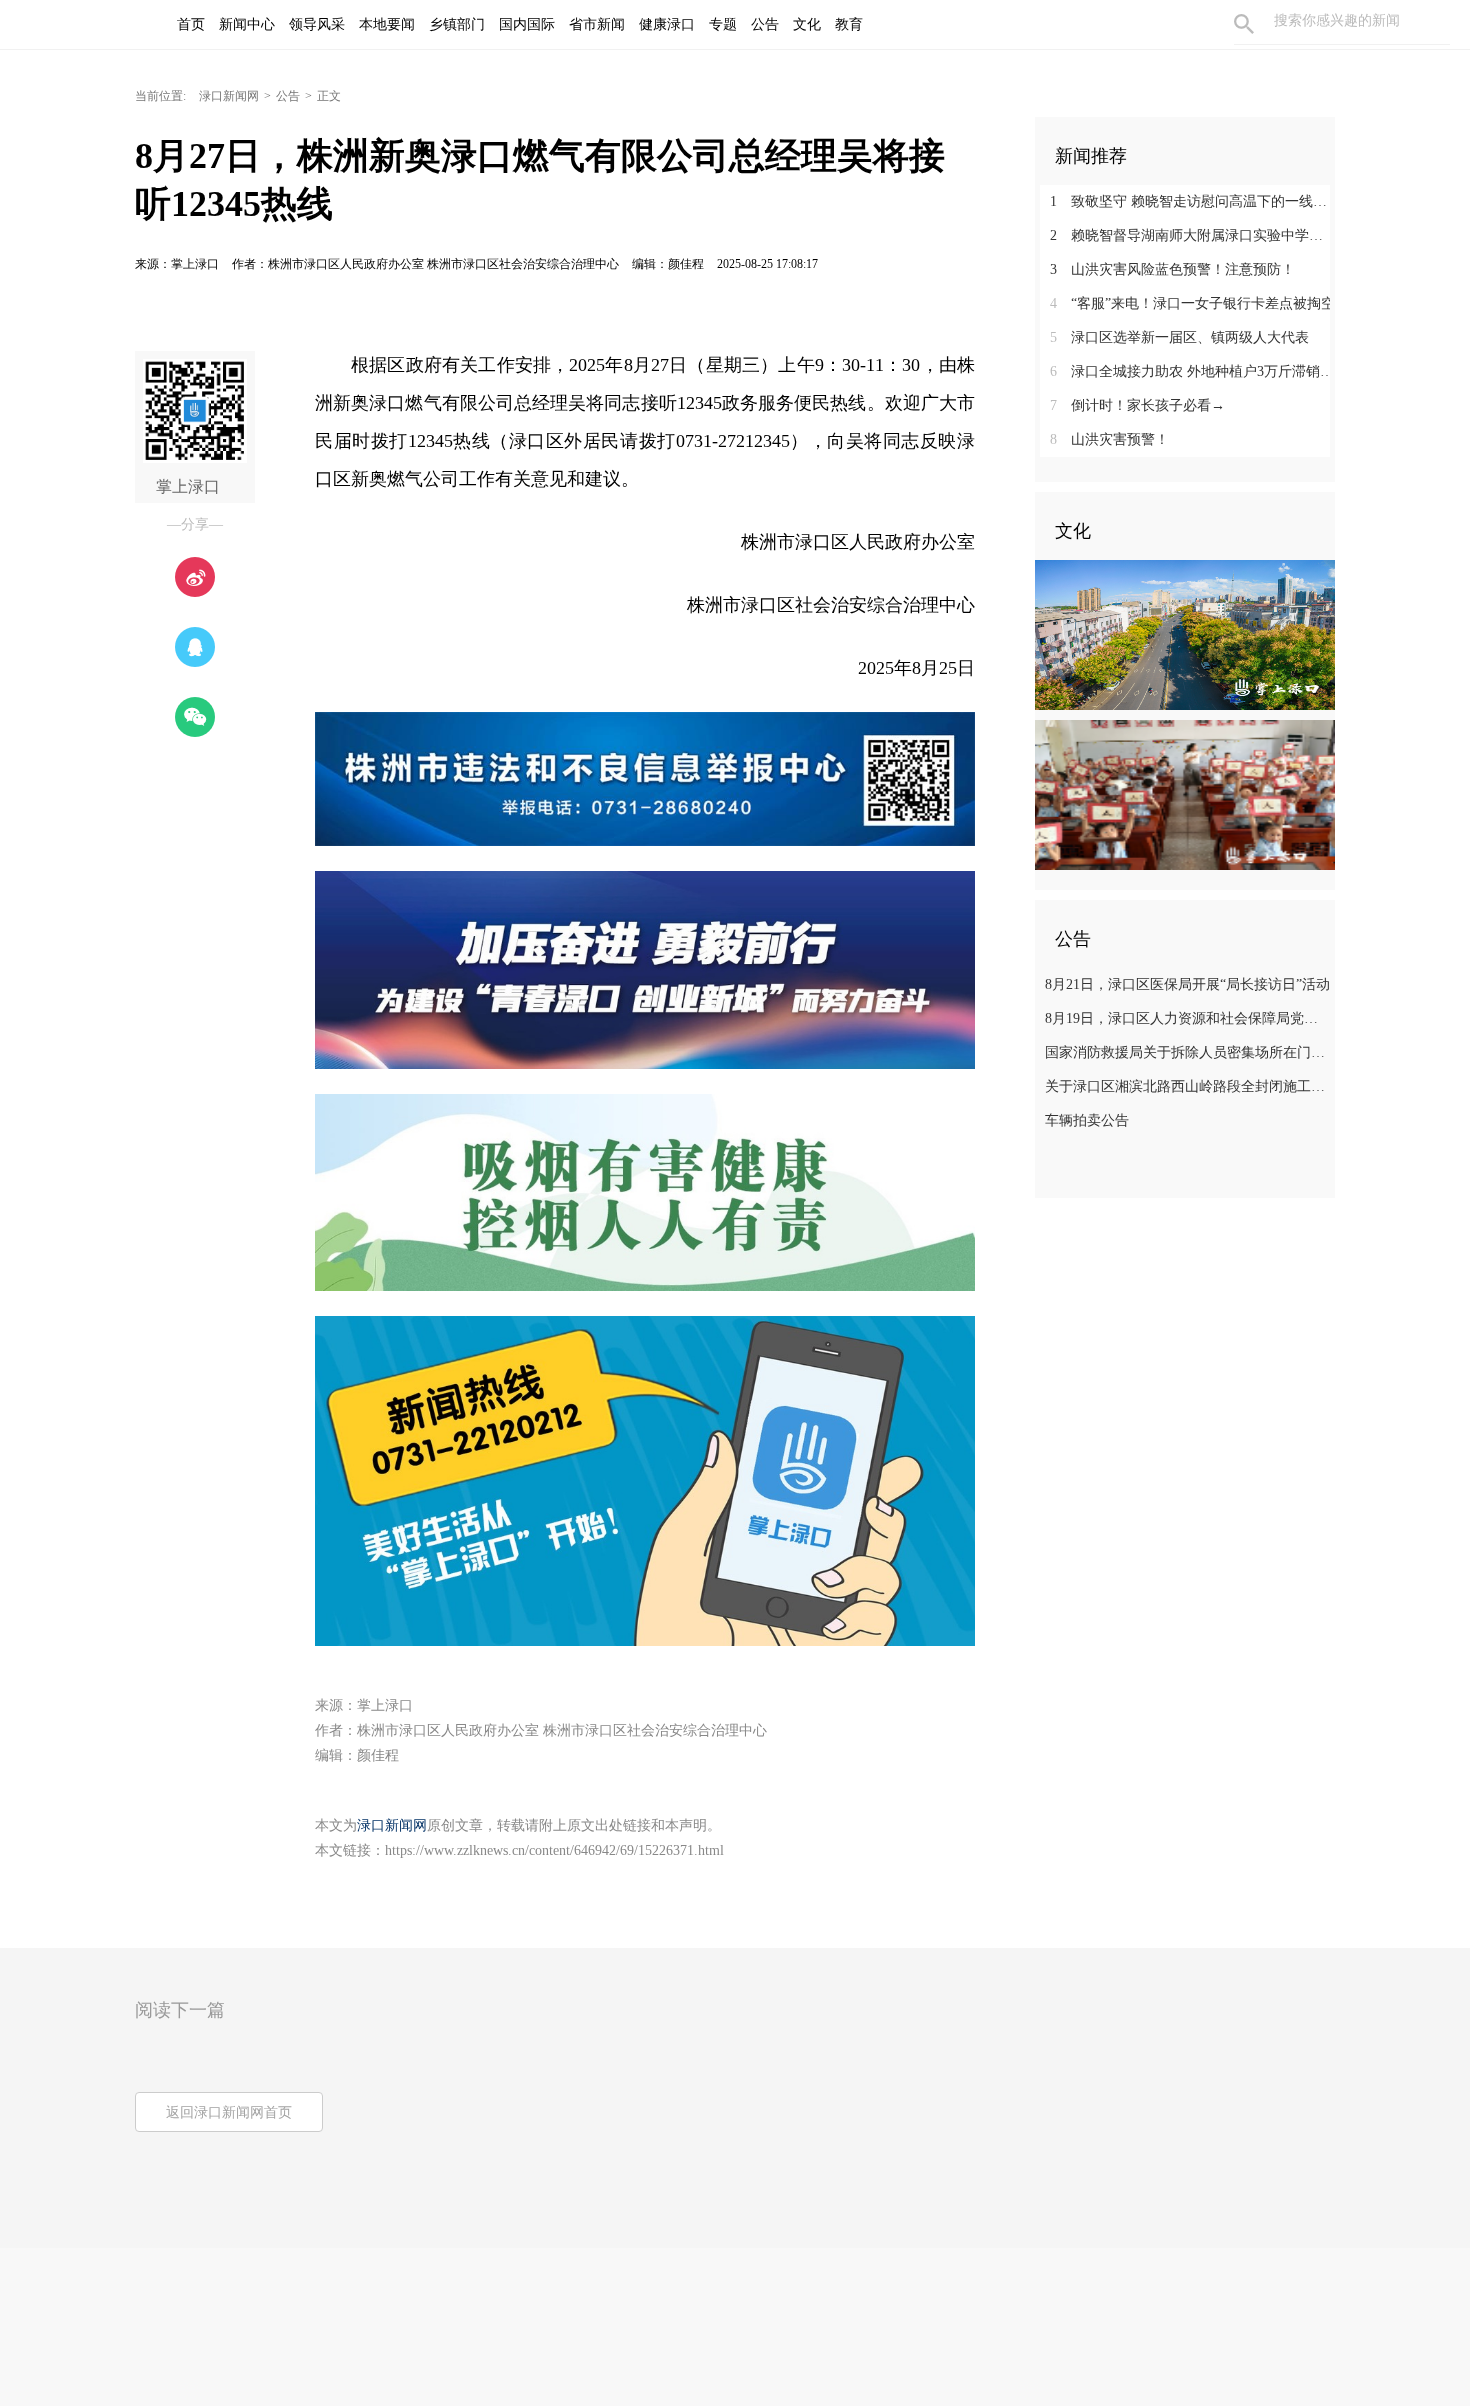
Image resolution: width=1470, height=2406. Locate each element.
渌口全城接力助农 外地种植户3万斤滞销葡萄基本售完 (1192, 371)
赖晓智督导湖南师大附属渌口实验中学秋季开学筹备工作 (1192, 235)
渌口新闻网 (229, 96)
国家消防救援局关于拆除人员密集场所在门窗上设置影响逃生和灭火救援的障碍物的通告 (1187, 1052)
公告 (288, 96)
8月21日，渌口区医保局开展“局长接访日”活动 (1187, 984)
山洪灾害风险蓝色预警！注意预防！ (1172, 269)
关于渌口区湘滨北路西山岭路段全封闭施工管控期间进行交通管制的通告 (1187, 1086)
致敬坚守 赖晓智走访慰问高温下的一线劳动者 (1192, 201)
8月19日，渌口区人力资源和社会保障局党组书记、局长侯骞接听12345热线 (1187, 1018)
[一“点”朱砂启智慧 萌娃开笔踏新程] (1185, 794)
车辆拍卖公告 (1087, 1120)
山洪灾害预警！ (1109, 439)
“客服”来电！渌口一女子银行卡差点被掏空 (1192, 303)
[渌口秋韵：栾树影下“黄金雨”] (1185, 634)
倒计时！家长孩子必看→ (1137, 405)
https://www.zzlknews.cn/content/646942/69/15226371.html (554, 1850)
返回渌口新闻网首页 (229, 2112)
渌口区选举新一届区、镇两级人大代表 (1179, 337)
